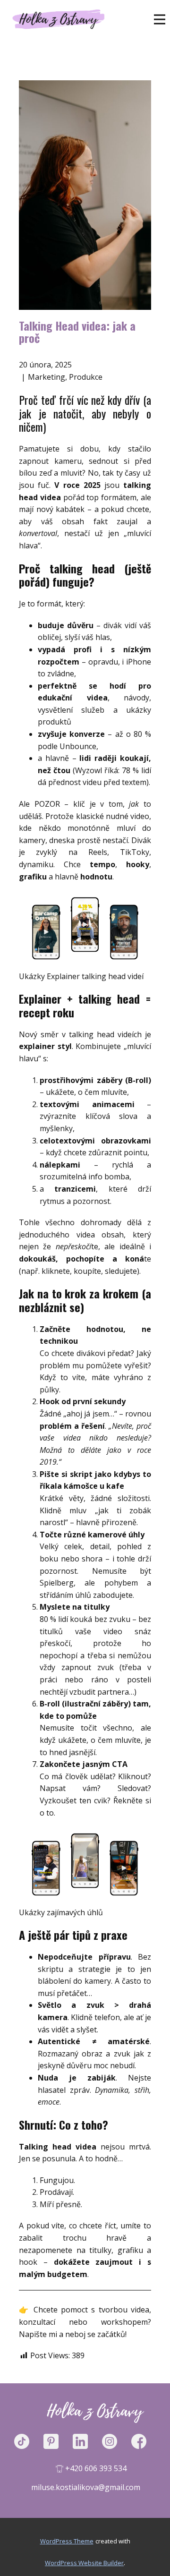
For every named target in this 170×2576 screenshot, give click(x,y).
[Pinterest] (56, 2441)
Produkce (86, 377)
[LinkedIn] (85, 2441)
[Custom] (26, 2441)
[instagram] (114, 2441)
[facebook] (144, 2441)
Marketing (47, 377)
